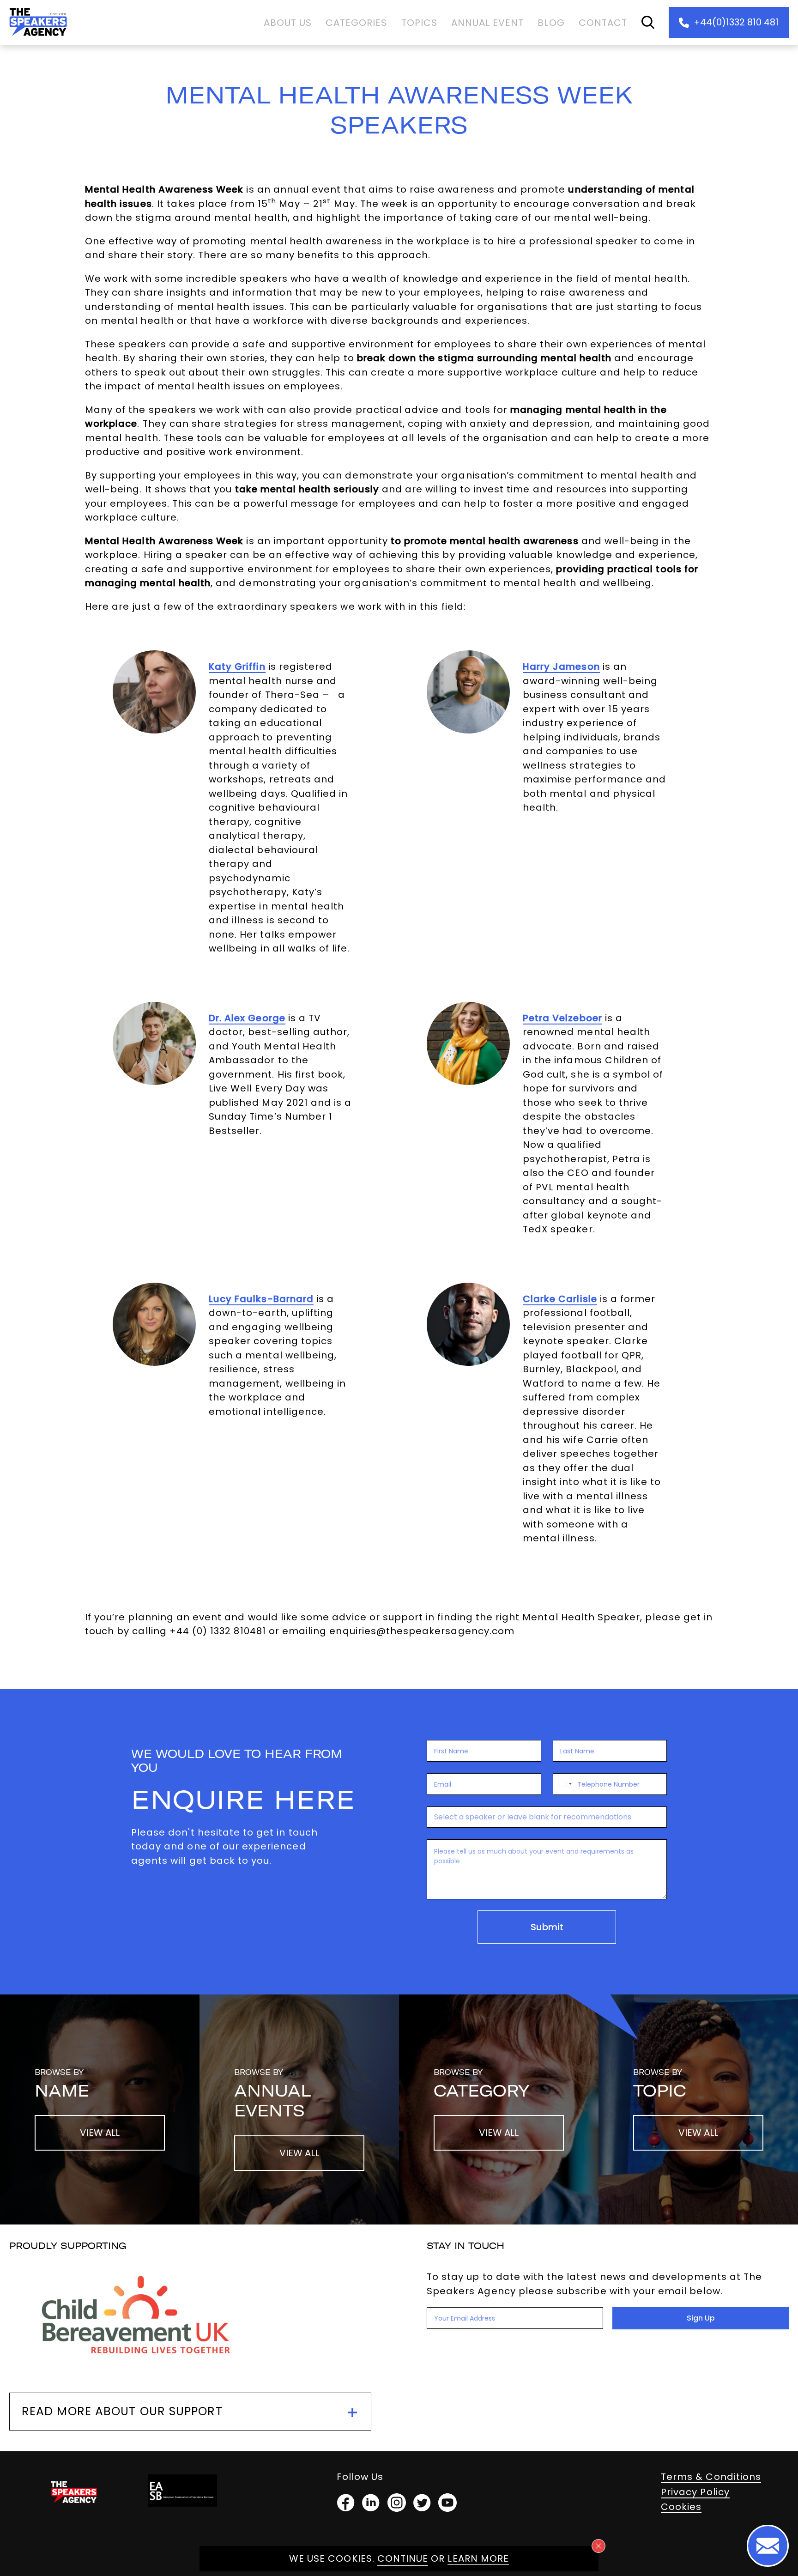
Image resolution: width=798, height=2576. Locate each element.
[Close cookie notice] (598, 2546)
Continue (403, 2558)
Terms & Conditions (711, 2477)
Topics (419, 23)
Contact (603, 23)
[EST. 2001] (38, 38)
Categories (357, 23)
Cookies (681, 2507)
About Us (288, 23)
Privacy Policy (695, 2492)
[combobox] (564, 1784)
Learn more (478, 2558)
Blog (551, 23)
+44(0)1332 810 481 (736, 22)
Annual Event (488, 23)
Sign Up (701, 2318)
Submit (547, 1927)
